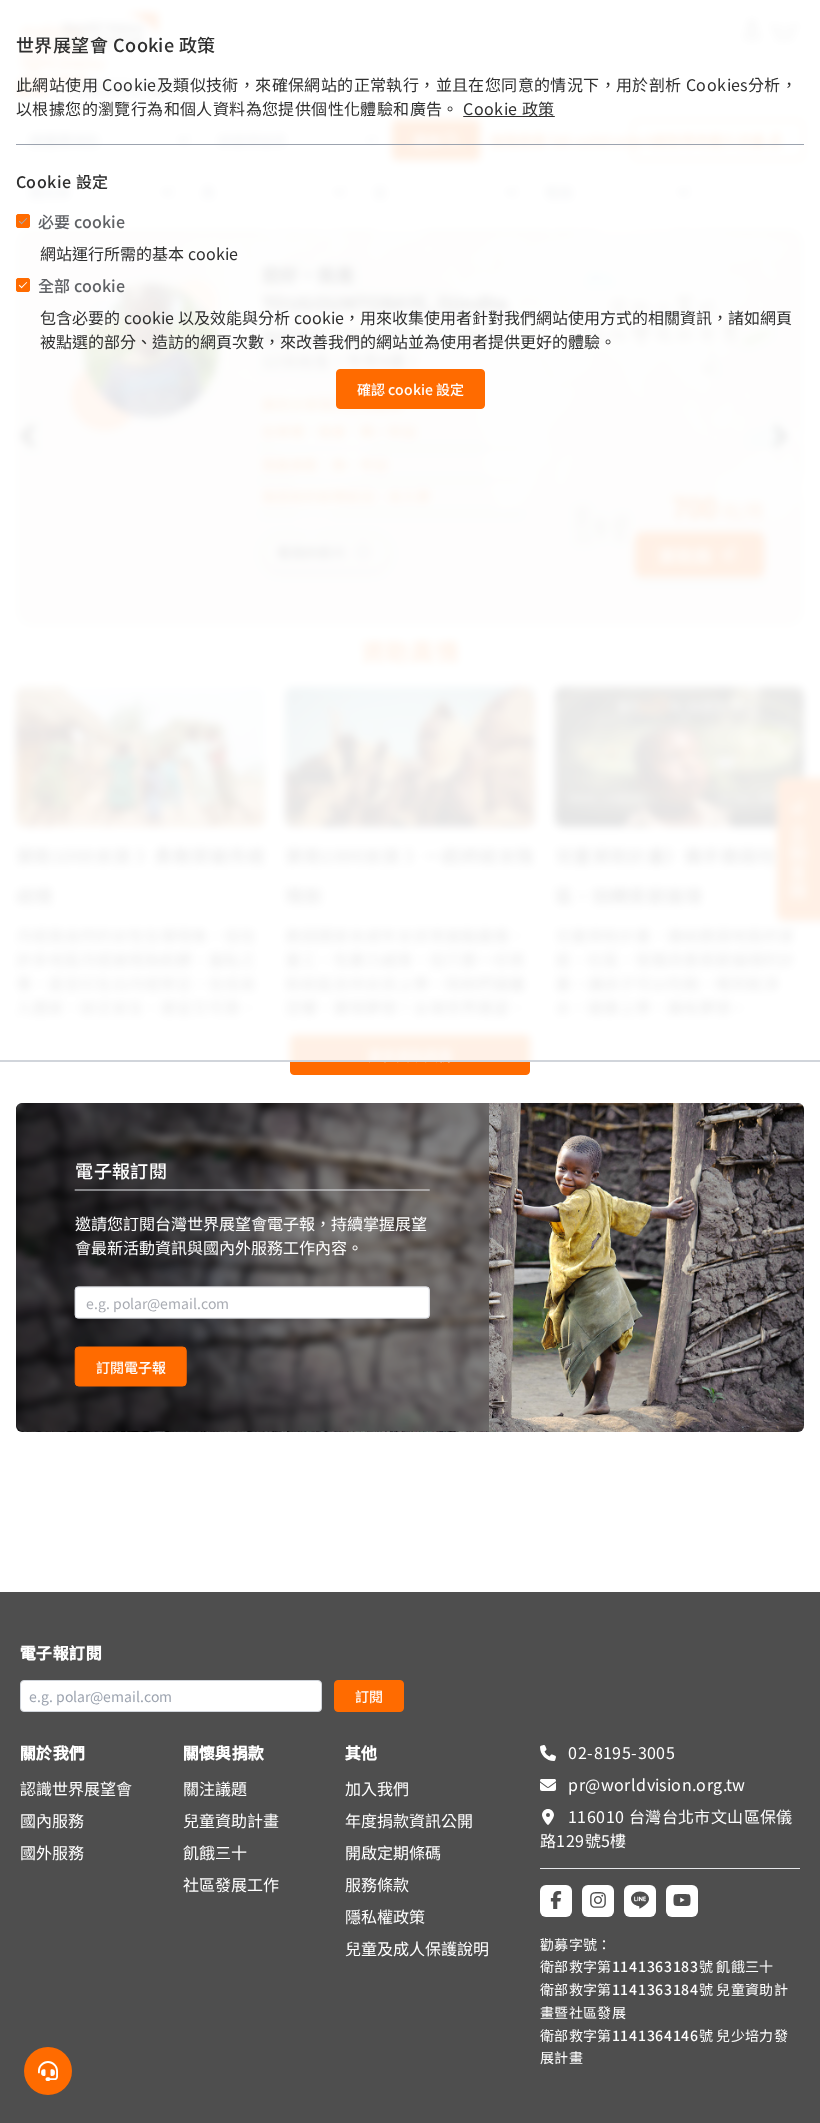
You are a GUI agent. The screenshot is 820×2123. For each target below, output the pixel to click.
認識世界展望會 (76, 1788)
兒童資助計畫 (231, 1820)
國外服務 (52, 1852)
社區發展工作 (231, 1884)
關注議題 (215, 1788)
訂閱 (369, 1696)
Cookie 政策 (509, 108)
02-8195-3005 (619, 1752)
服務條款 (377, 1884)
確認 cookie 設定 (410, 389)
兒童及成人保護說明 (417, 1948)
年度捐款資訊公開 (409, 1820)
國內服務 (52, 1820)
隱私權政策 (385, 1916)
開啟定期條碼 (393, 1852)
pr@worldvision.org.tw (655, 1784)
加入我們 (377, 1788)
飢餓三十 (215, 1852)
